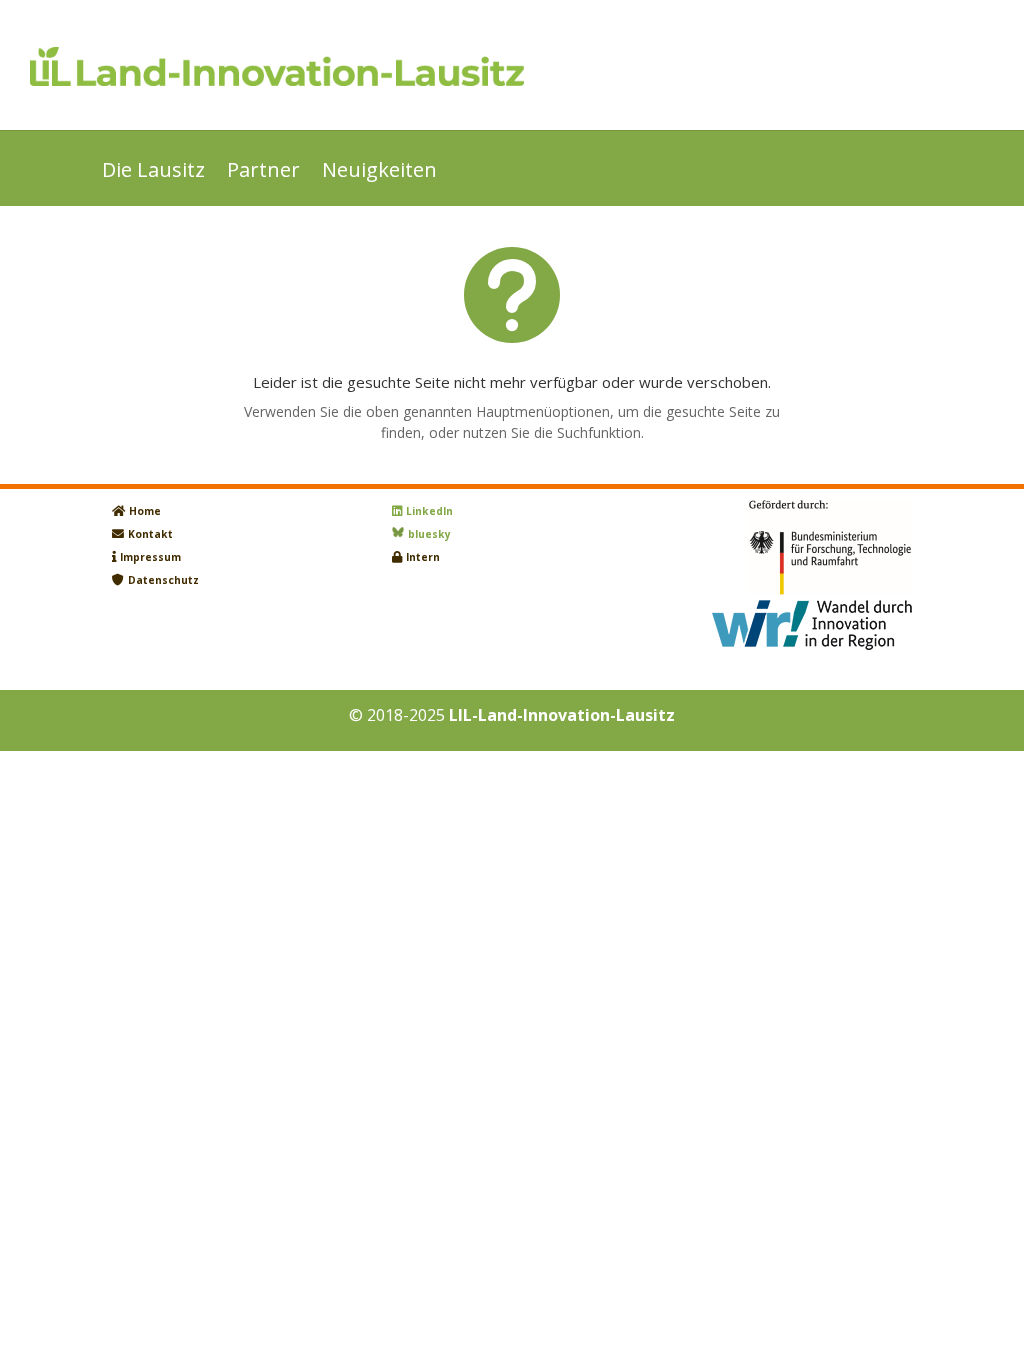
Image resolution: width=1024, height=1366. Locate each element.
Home (145, 511)
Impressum (150, 557)
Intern (423, 557)
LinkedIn (429, 511)
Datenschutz (163, 580)
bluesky (429, 534)
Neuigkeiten (379, 173)
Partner (263, 173)
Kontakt (150, 534)
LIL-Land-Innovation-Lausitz (562, 715)
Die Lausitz (153, 173)
